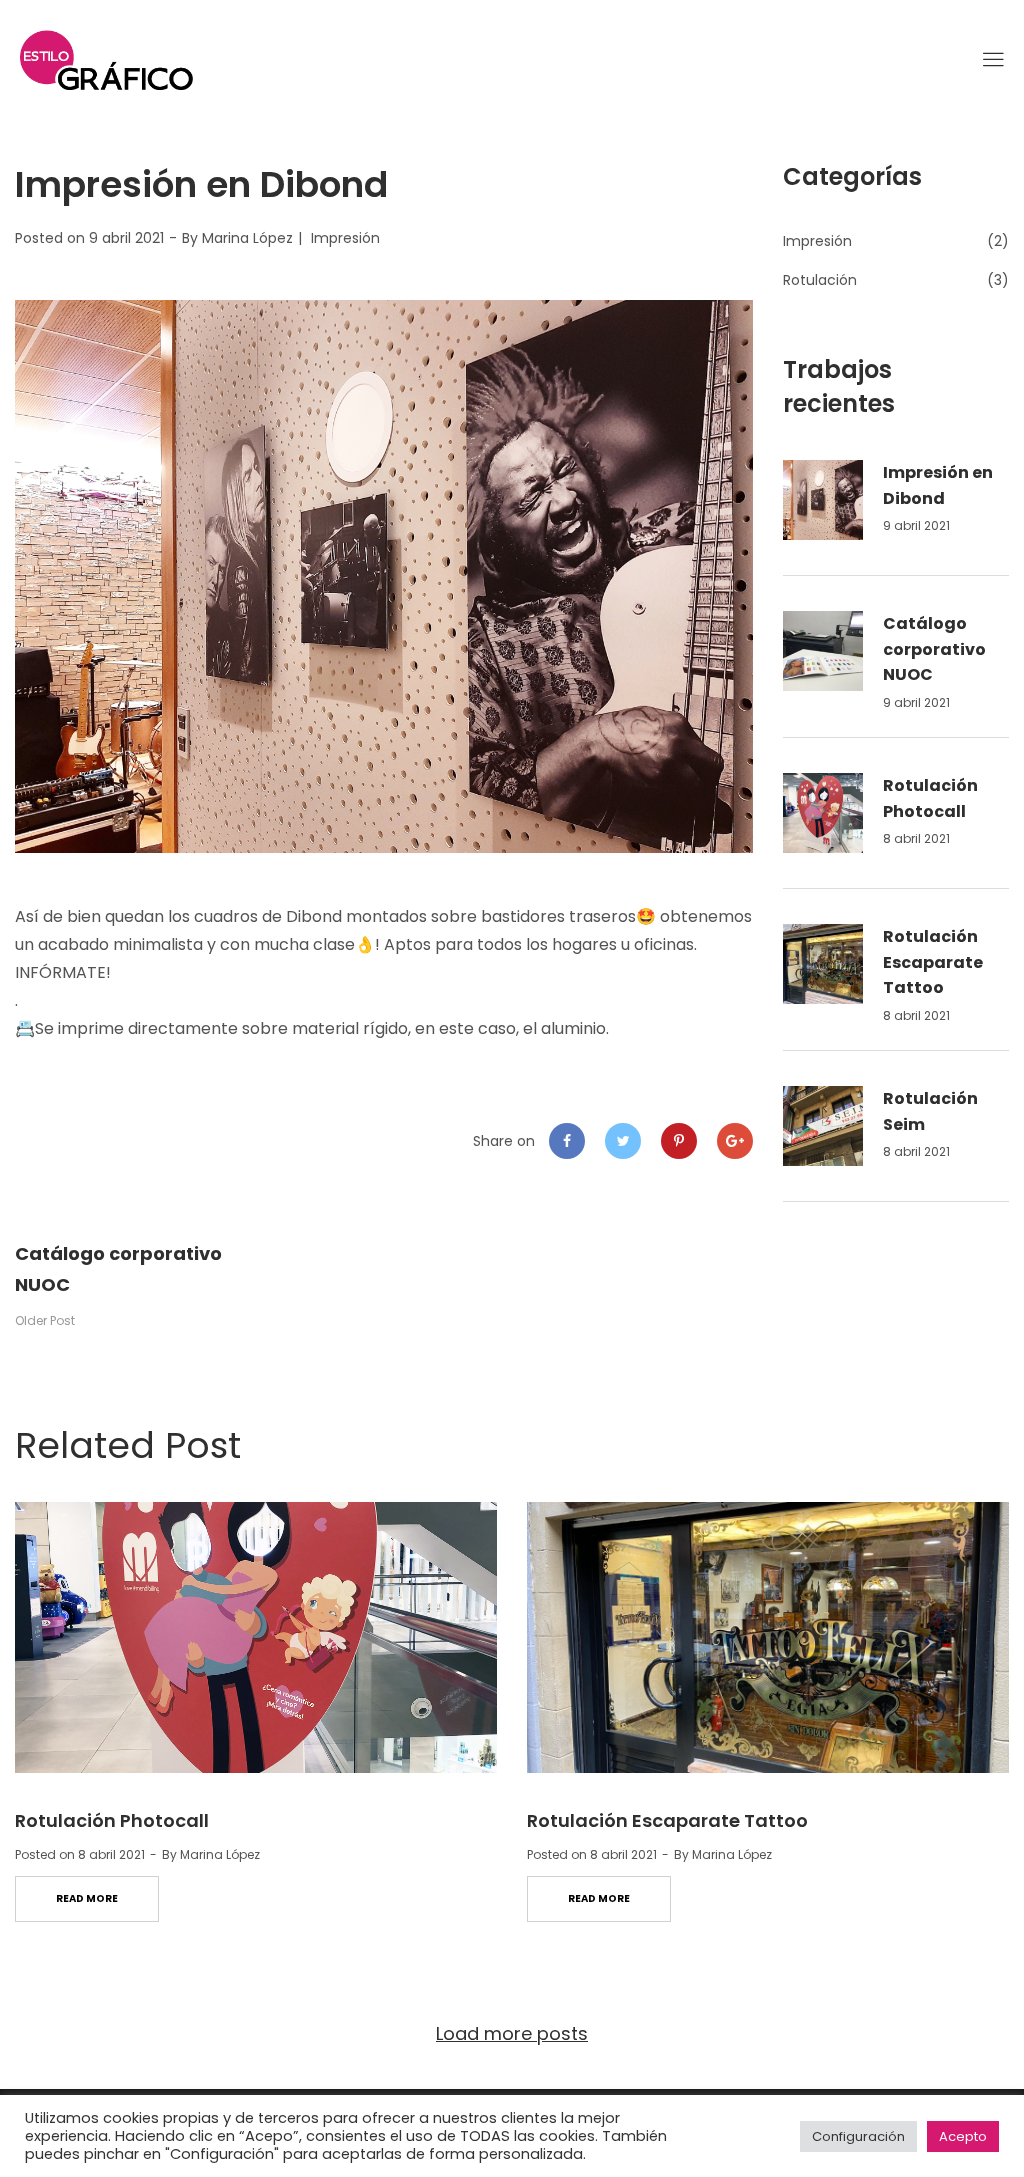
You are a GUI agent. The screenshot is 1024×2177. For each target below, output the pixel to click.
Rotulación (820, 280)
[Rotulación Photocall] (256, 1637)
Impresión (345, 238)
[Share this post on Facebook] (567, 1141)
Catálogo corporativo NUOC (934, 649)
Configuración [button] (858, 2136)
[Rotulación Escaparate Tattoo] (768, 1637)
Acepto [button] (963, 2136)
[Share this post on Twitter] (623, 1141)
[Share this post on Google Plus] (735, 1141)
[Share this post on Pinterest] (679, 1141)
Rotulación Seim (930, 1111)
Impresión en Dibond (938, 485)
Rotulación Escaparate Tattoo (933, 962)
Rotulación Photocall (930, 798)
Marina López (247, 238)
